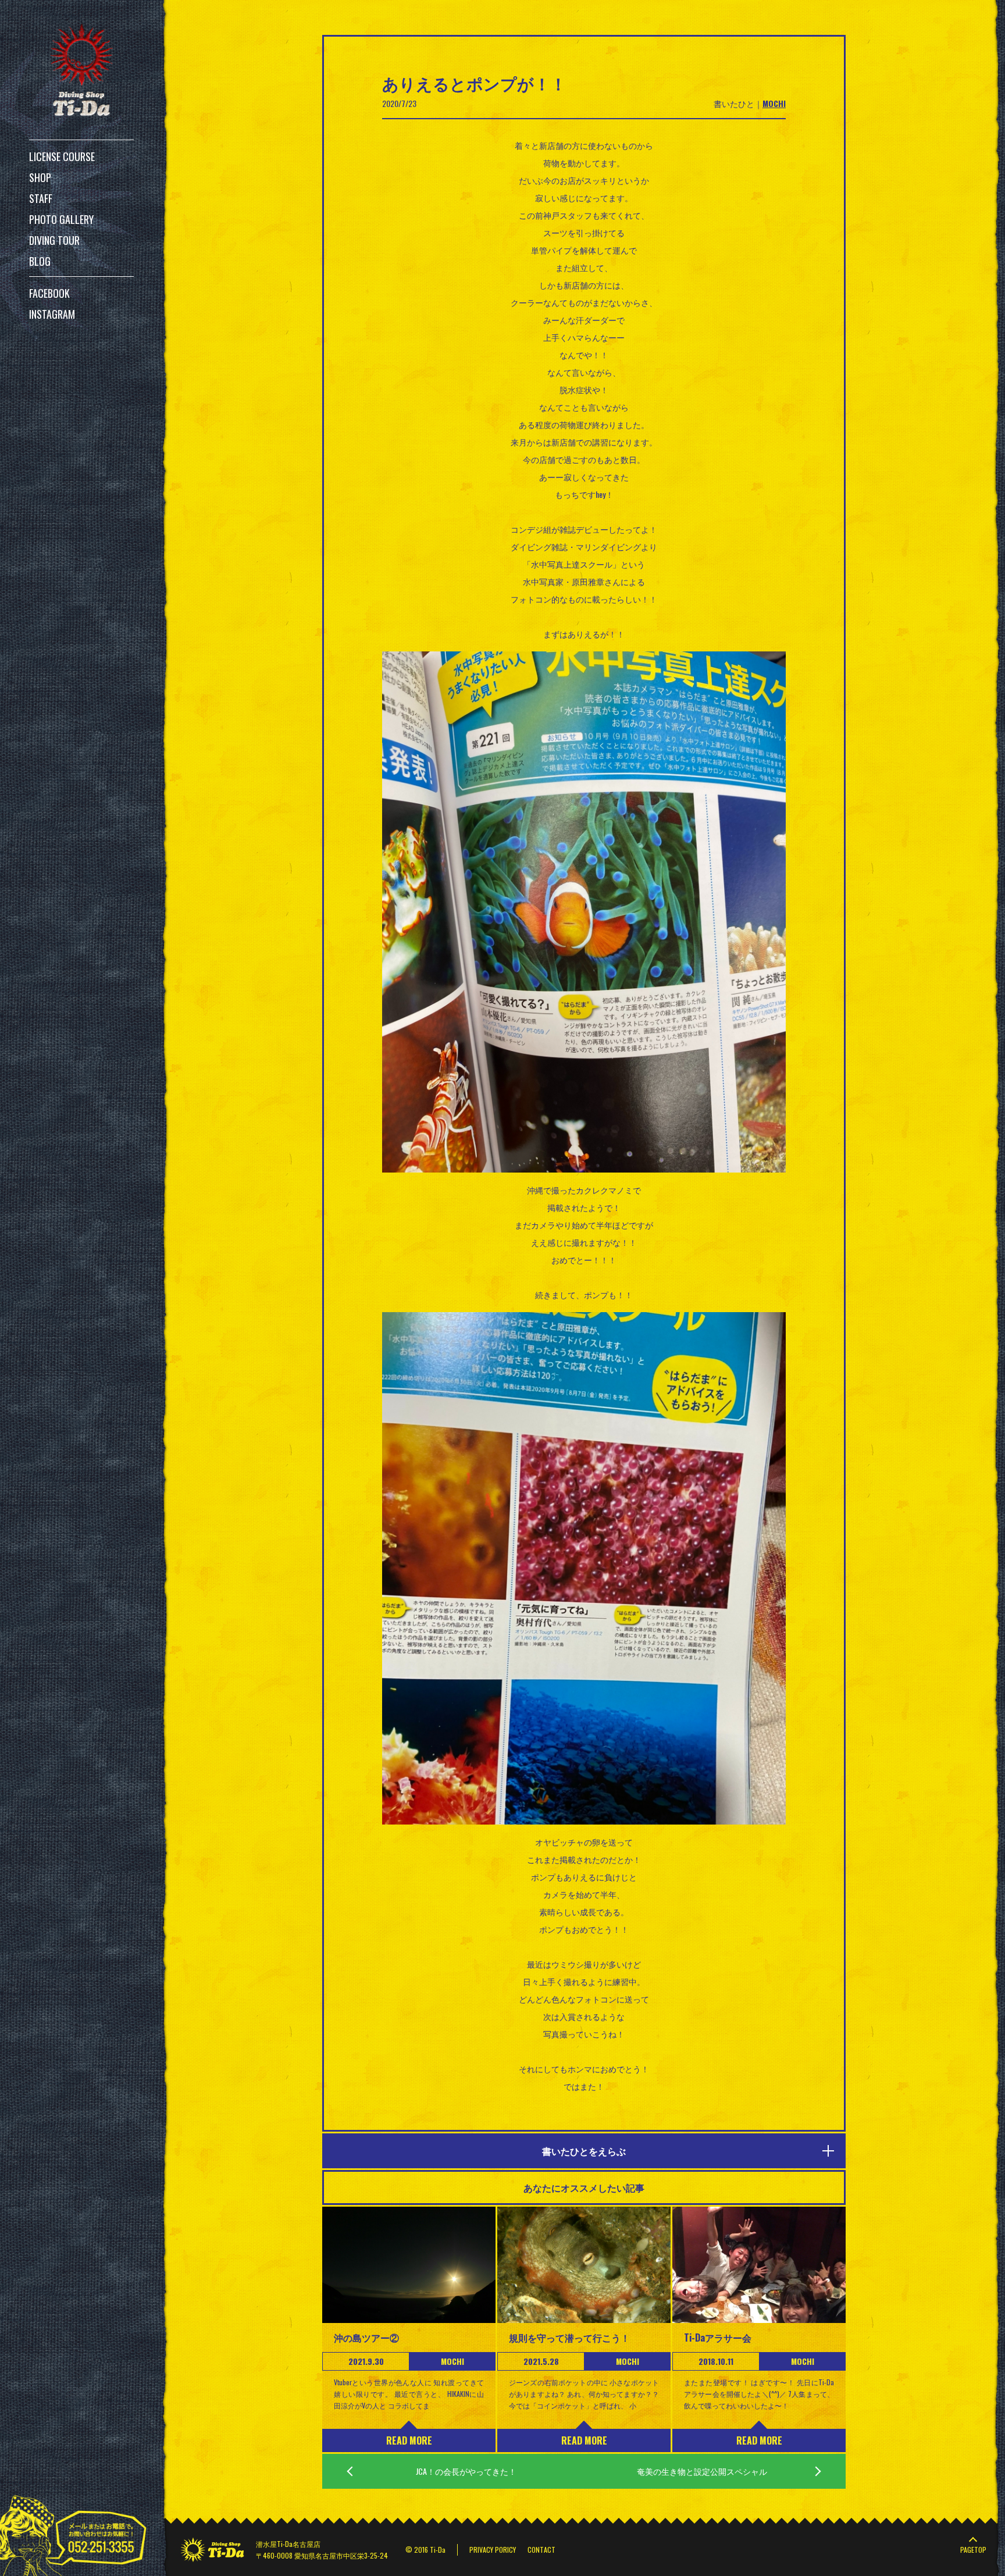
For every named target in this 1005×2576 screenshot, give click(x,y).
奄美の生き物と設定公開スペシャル (702, 2471)
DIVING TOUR (54, 240)
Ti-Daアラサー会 (718, 2338)
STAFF (41, 198)
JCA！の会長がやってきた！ (466, 2471)
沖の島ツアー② (366, 2338)
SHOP (40, 177)
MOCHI (774, 103)
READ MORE (409, 2440)
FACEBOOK (49, 293)
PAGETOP (973, 2550)
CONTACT (541, 2550)
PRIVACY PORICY (493, 2550)
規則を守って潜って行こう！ (569, 2338)
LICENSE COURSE (62, 156)
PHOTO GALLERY (61, 219)
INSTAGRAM (52, 314)
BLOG (40, 261)
